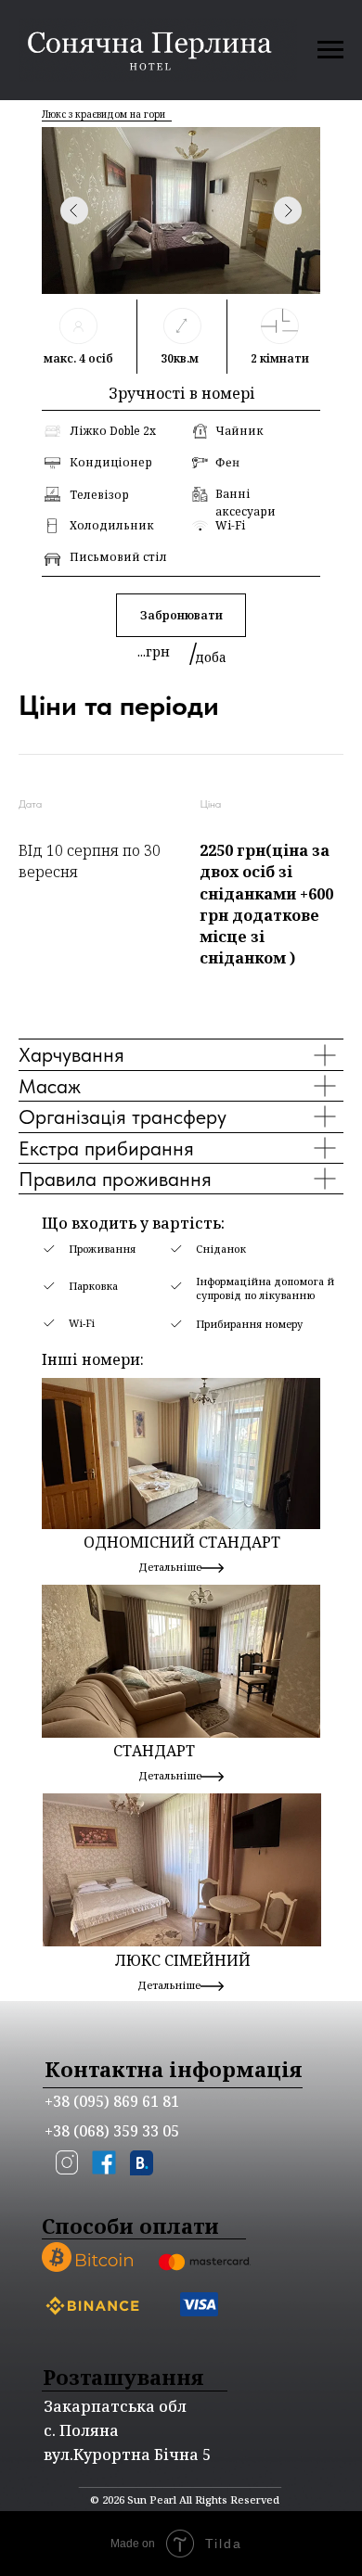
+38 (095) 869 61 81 (112, 2101)
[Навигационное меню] (330, 50)
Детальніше (169, 1985)
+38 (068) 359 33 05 (112, 2131)
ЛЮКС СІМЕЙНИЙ (183, 1960)
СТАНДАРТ (154, 1751)
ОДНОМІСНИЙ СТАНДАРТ (182, 1542)
